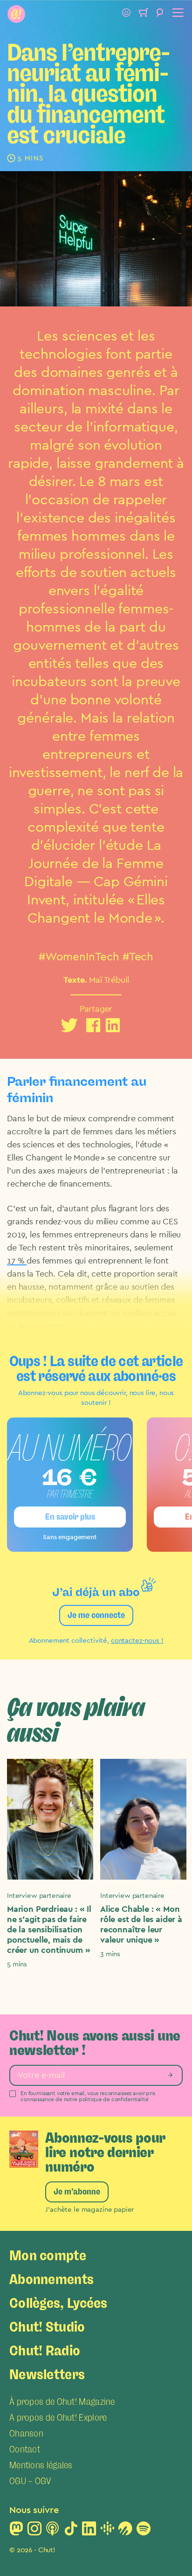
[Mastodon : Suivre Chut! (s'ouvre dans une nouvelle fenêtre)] (16, 2531)
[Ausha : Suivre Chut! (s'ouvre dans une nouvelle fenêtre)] (125, 2531)
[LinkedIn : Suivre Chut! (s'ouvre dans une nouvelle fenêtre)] (89, 2531)
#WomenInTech (79, 957)
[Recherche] (160, 14)
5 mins (17, 1964)
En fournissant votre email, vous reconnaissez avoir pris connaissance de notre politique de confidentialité (88, 2096)
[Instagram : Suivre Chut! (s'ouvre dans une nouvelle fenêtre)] (34, 2531)
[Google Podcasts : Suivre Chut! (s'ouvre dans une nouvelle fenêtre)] (107, 2531)
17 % (17, 1261)
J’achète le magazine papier (89, 2210)
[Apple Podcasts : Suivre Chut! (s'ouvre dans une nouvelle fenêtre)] (53, 2531)
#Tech (138, 957)
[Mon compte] (126, 14)
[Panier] (143, 14)
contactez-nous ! (137, 1641)
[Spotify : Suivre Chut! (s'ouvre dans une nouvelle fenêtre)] (144, 2531)
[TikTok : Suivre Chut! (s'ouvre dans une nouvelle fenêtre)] (71, 2531)
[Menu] (177, 14)
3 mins (110, 1954)
